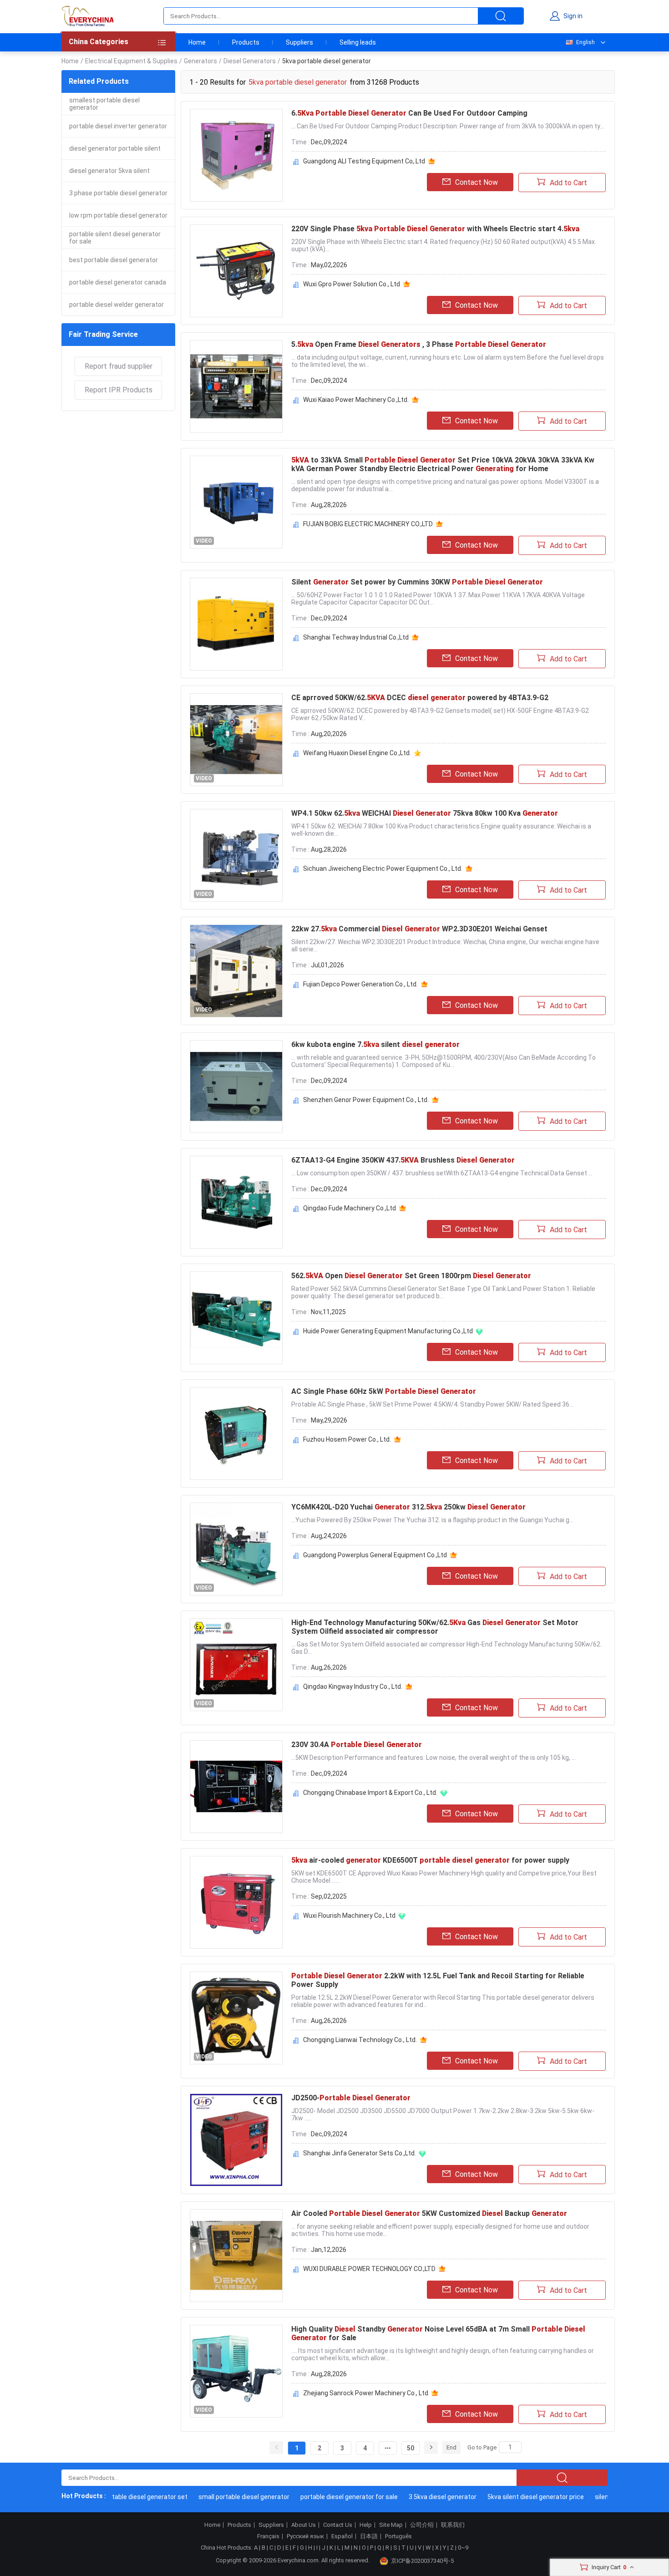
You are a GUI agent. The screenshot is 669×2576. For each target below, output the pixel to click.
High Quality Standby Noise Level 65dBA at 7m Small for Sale (438, 2333)
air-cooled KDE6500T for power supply (430, 1860)
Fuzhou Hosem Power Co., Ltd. (347, 1439)
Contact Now (476, 182)
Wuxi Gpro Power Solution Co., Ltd (352, 284)
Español (342, 2536)
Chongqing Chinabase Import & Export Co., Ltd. (370, 1793)
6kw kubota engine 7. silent (375, 1044)
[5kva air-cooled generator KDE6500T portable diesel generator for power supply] (236, 1902)
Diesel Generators (250, 61)
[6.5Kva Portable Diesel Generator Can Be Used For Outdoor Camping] (236, 155)
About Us (304, 2525)
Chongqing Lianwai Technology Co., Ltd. (360, 2040)
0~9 (463, 2548)
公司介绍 (422, 2525)
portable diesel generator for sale (322, 2497)
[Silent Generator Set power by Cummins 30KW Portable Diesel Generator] (236, 624)
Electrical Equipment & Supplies (131, 61)
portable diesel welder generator (117, 305)
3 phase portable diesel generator (118, 193)
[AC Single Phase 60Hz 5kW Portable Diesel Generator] (236, 1433)
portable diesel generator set (118, 2497)
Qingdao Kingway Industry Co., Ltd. (353, 1687)
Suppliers (299, 42)
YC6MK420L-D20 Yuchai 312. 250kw (408, 1507)
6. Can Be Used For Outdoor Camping (409, 113)
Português (398, 2536)
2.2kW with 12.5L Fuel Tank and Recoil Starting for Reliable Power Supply (438, 1980)
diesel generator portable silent (115, 148)
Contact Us (338, 2525)
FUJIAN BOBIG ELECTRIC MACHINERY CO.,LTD (368, 524)
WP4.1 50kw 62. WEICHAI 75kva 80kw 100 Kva (425, 813)
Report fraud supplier (119, 366)
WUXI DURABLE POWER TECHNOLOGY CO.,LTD (369, 2269)
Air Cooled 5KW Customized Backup (429, 2213)
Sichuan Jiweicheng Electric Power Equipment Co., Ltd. (383, 869)
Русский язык (305, 2536)
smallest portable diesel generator (104, 104)
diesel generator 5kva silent (109, 171)
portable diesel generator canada (118, 282)
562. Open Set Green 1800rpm (411, 1276)
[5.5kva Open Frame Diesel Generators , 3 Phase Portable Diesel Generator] (236, 386)
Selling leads (358, 42)
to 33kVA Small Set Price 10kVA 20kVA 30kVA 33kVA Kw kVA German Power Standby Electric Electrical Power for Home (443, 464)
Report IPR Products (119, 390)
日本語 (369, 2536)
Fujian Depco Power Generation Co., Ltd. (360, 984)
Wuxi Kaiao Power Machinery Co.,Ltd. (356, 400)
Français (268, 2536)
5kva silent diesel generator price (509, 2497)
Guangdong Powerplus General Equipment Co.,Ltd (375, 1555)
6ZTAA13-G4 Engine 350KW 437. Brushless (403, 1160)
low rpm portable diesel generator (118, 215)
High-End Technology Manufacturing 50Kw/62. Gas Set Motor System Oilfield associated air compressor (435, 1627)
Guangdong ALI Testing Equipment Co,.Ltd (364, 161)
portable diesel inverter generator (118, 126)
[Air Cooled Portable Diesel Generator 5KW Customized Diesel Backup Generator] (236, 2256)
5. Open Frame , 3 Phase (419, 344)
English (585, 42)
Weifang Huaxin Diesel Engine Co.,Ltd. (357, 753)
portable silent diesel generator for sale (115, 238)
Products (246, 42)
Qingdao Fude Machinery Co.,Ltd (350, 1208)
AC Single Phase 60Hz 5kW (384, 1391)
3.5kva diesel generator (416, 2497)
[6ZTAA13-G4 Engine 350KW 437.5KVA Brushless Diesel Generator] (236, 1202)
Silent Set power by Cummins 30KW (417, 582)
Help (366, 2525)
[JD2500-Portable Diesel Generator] (236, 2140)
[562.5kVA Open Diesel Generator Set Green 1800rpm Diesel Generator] (236, 1318)
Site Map (391, 2525)
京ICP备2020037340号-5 (422, 2561)
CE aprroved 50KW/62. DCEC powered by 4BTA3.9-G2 (420, 698)
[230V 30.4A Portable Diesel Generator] (236, 1787)
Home (197, 42)
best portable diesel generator (114, 260)
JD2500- (351, 2098)
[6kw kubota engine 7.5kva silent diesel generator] (236, 1087)
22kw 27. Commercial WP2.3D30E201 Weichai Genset (419, 929)
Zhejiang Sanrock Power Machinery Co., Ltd (366, 2393)
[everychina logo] (87, 16)
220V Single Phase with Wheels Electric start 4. (435, 229)
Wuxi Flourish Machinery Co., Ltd (349, 1915)
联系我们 (453, 2525)
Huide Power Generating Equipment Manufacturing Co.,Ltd (388, 1331)
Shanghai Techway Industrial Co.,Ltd (356, 637)
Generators (200, 61)
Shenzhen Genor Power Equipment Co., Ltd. (366, 1100)
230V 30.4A (357, 1745)
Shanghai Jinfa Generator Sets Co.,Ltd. (360, 2153)
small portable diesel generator (217, 2497)
